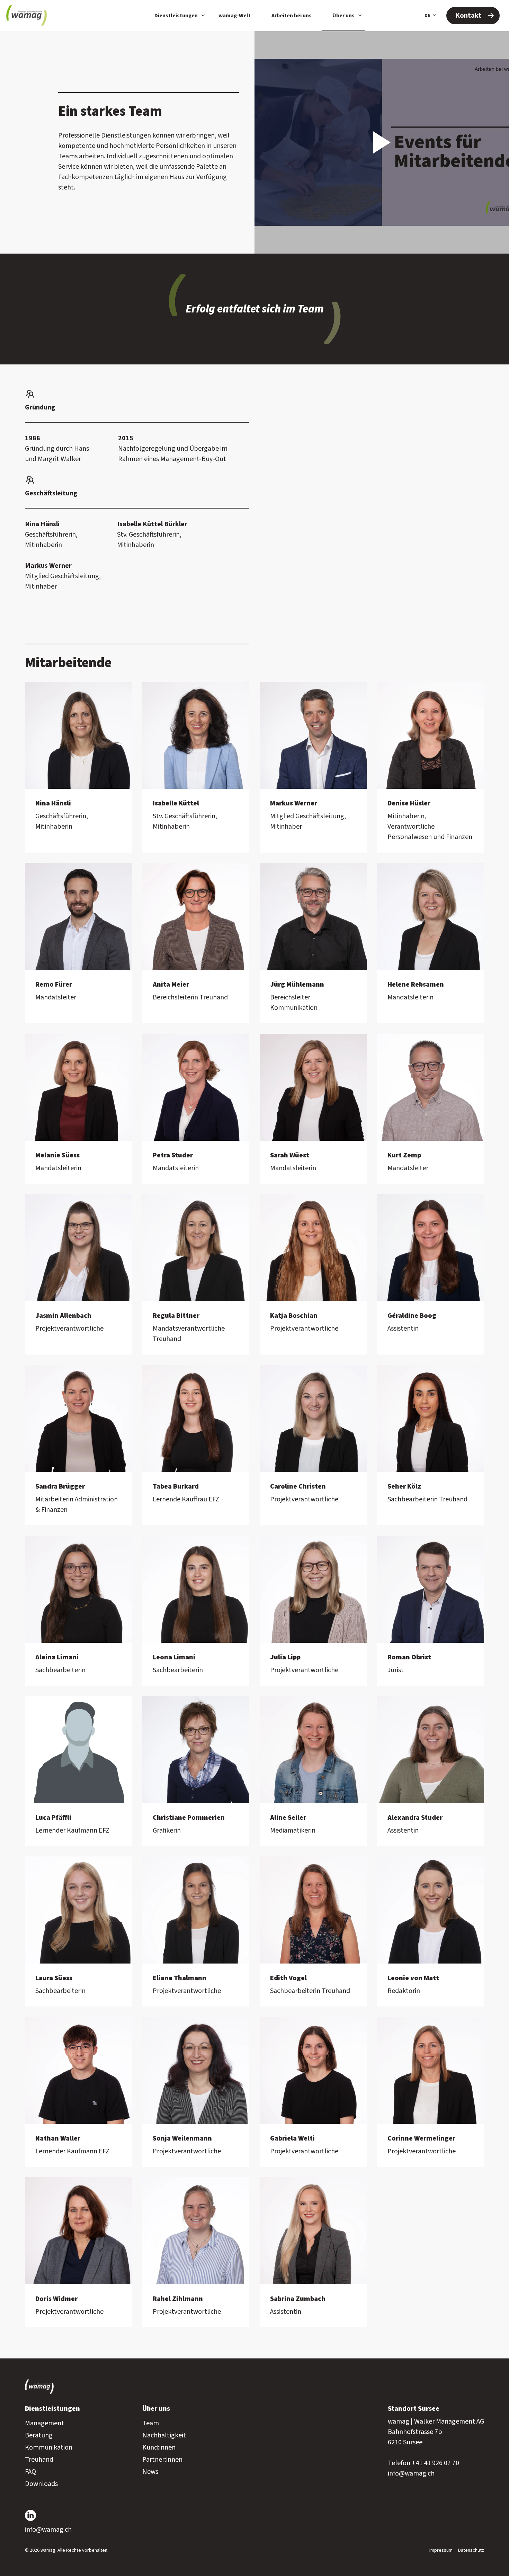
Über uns (343, 16)
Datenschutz (471, 2550)
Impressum (441, 2550)
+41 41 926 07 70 (435, 2463)
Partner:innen (162, 2460)
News (150, 2472)
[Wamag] (26, 16)
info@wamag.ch (411, 2473)
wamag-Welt (235, 16)
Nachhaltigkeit (164, 2435)
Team (151, 2423)
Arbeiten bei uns (292, 16)
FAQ (30, 2472)
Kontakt (468, 16)
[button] (382, 142)
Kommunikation (49, 2447)
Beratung (39, 2435)
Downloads (41, 2484)
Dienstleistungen (176, 16)
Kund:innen (159, 2447)
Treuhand (39, 2460)
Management (44, 2423)
